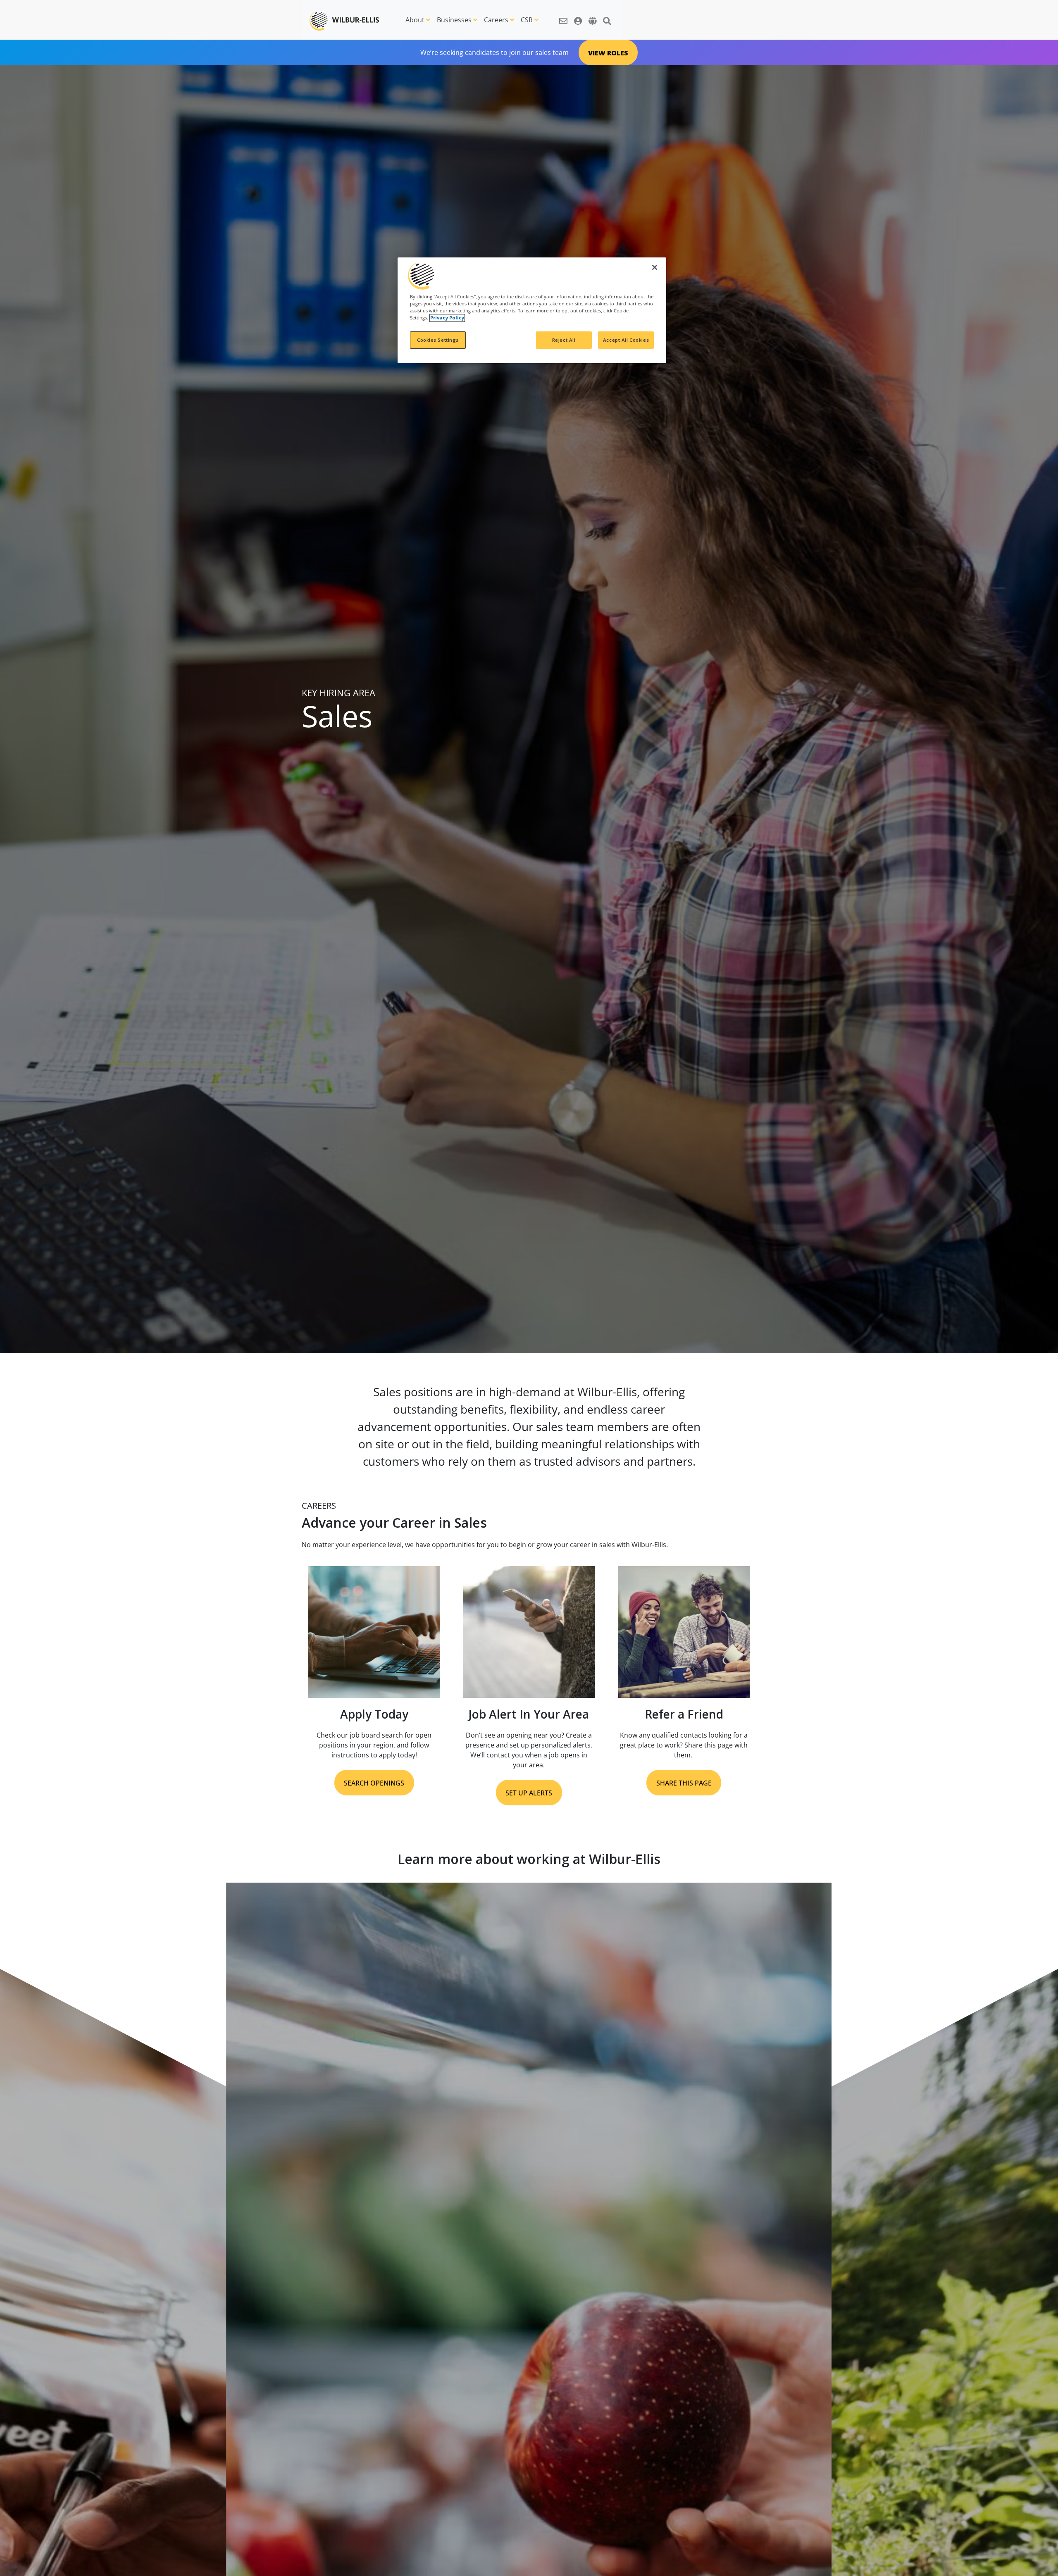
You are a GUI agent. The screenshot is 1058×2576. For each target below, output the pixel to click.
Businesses (454, 20)
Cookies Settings (438, 340)
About (415, 20)
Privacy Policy (447, 318)
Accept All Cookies (626, 340)
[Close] (655, 267)
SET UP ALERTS (529, 1793)
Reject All (564, 340)
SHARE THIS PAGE (684, 1783)
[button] (563, 17)
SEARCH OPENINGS (374, 1783)
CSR (527, 20)
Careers (496, 20)
